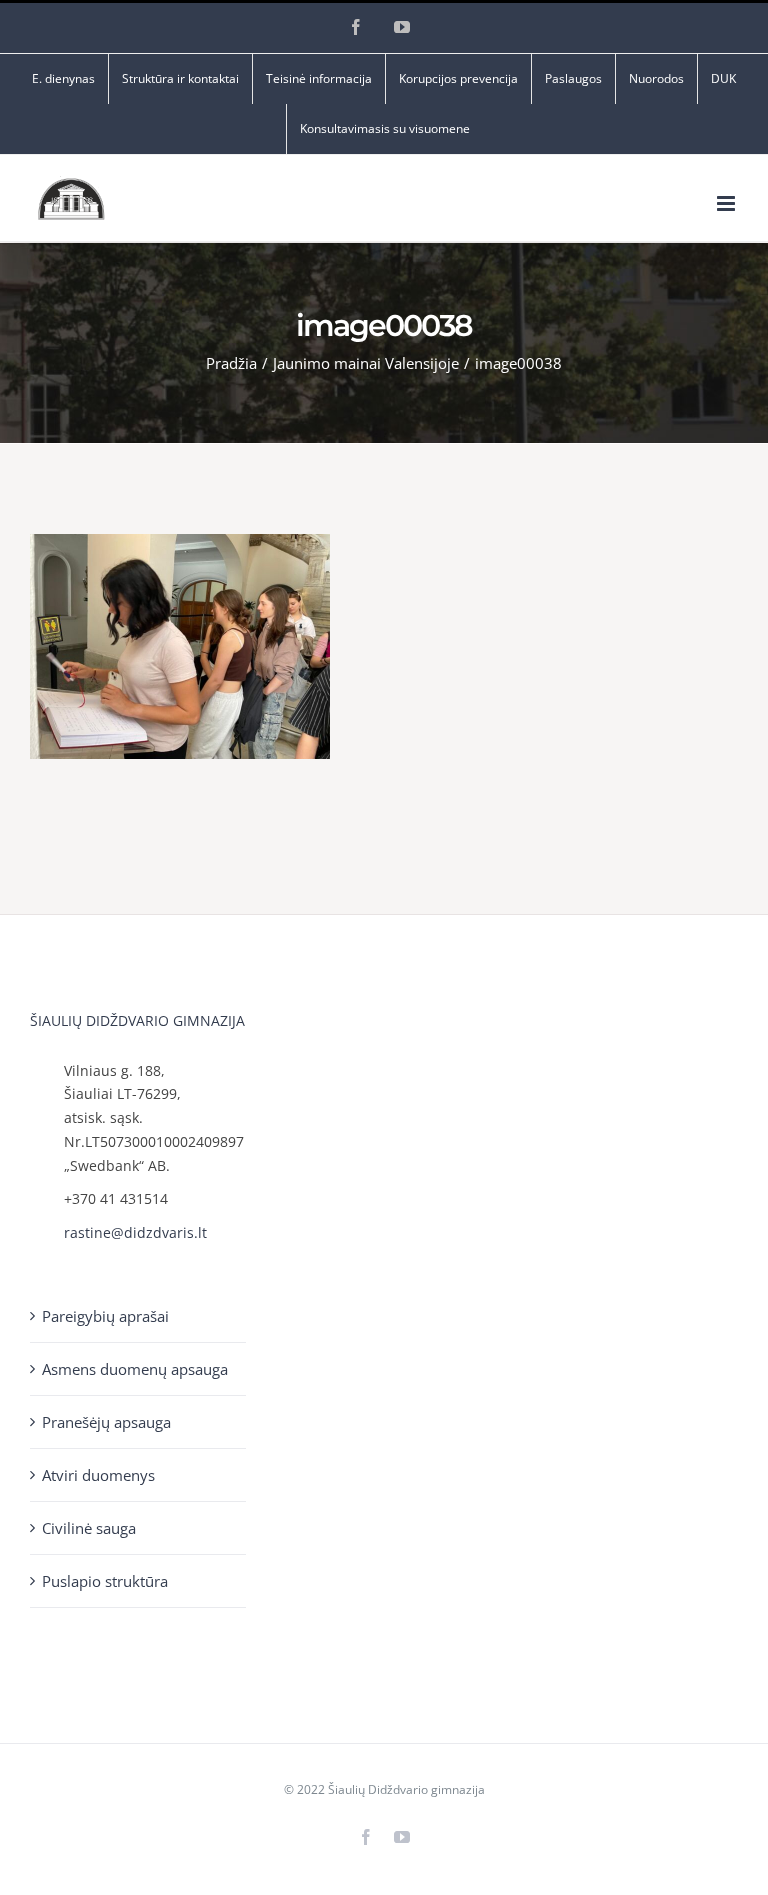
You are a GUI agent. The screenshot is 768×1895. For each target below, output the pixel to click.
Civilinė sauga (89, 1528)
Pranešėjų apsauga (106, 1422)
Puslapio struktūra (105, 1581)
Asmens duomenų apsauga (135, 1369)
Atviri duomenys (98, 1475)
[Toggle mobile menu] (727, 203)
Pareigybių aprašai (105, 1316)
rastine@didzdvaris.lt (135, 1232)
